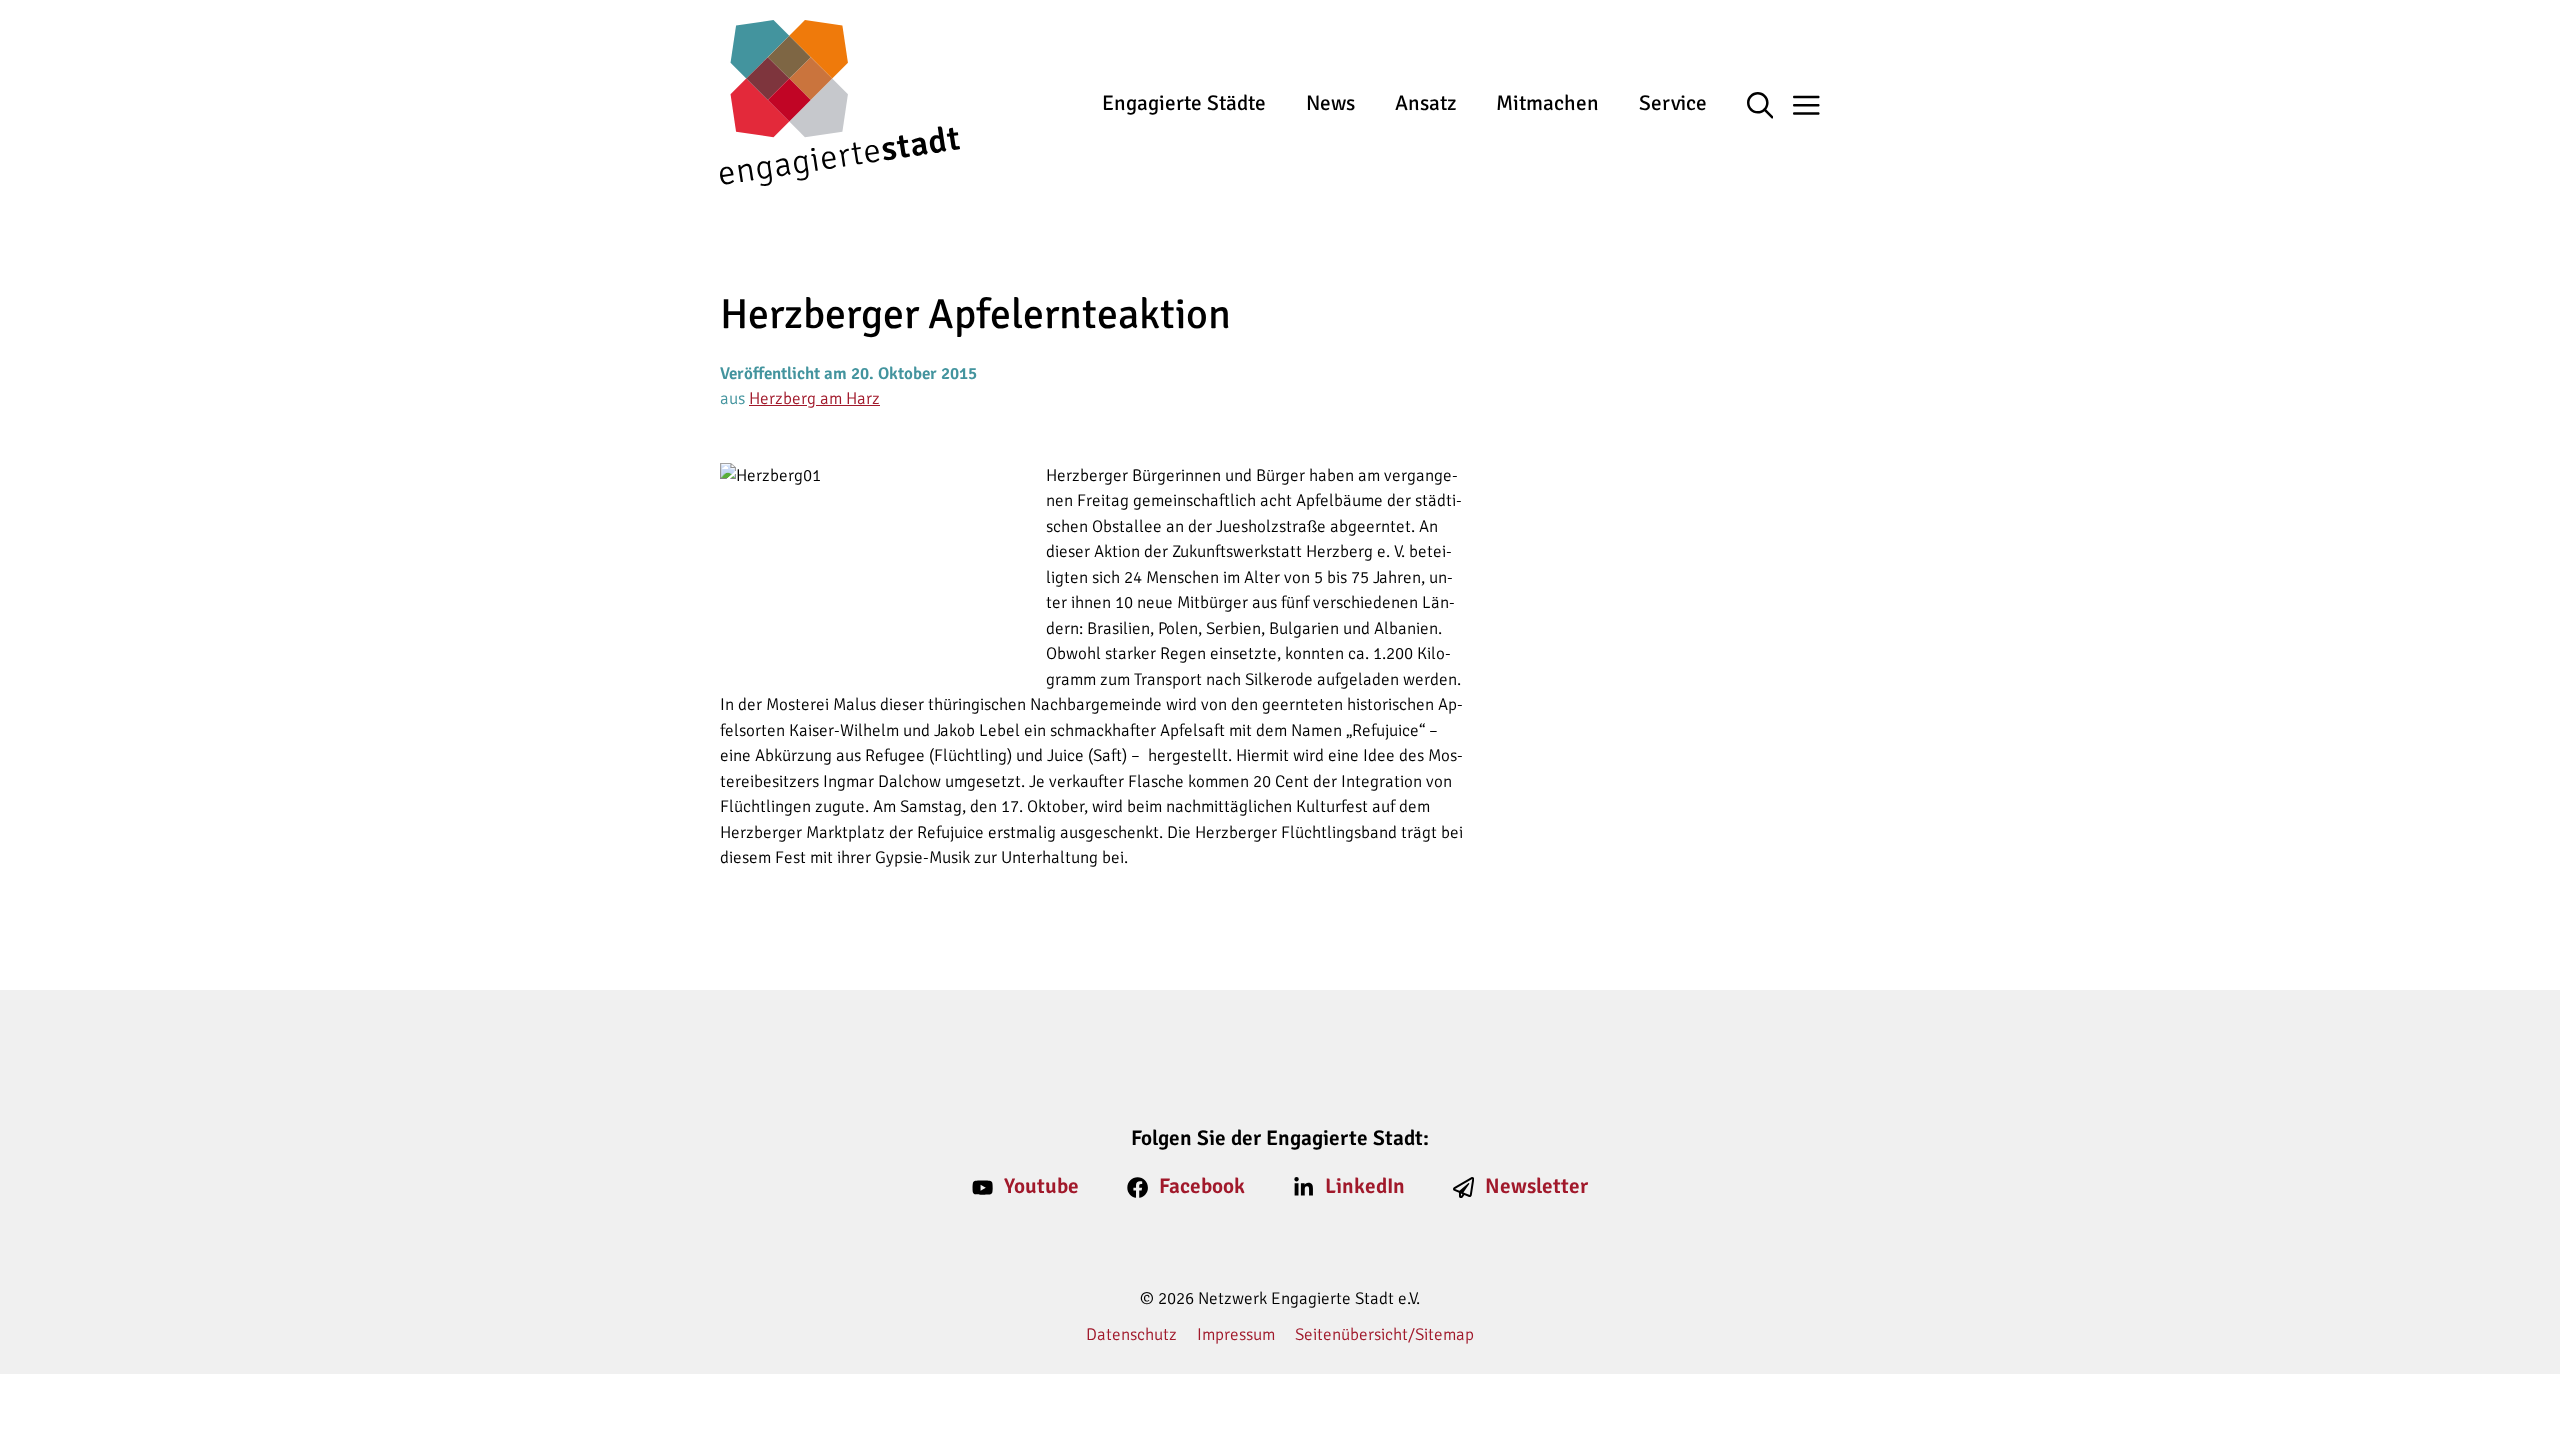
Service (1673, 103)
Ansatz (1425, 103)
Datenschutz (1131, 1334)
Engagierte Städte (1184, 103)
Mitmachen (1547, 103)
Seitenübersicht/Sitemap (1384, 1334)
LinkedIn (1365, 1186)
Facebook (1202, 1186)
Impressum (1236, 1334)
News (1330, 103)
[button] (1770, 107)
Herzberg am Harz (814, 398)
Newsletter (1536, 1186)
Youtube (1041, 1186)
